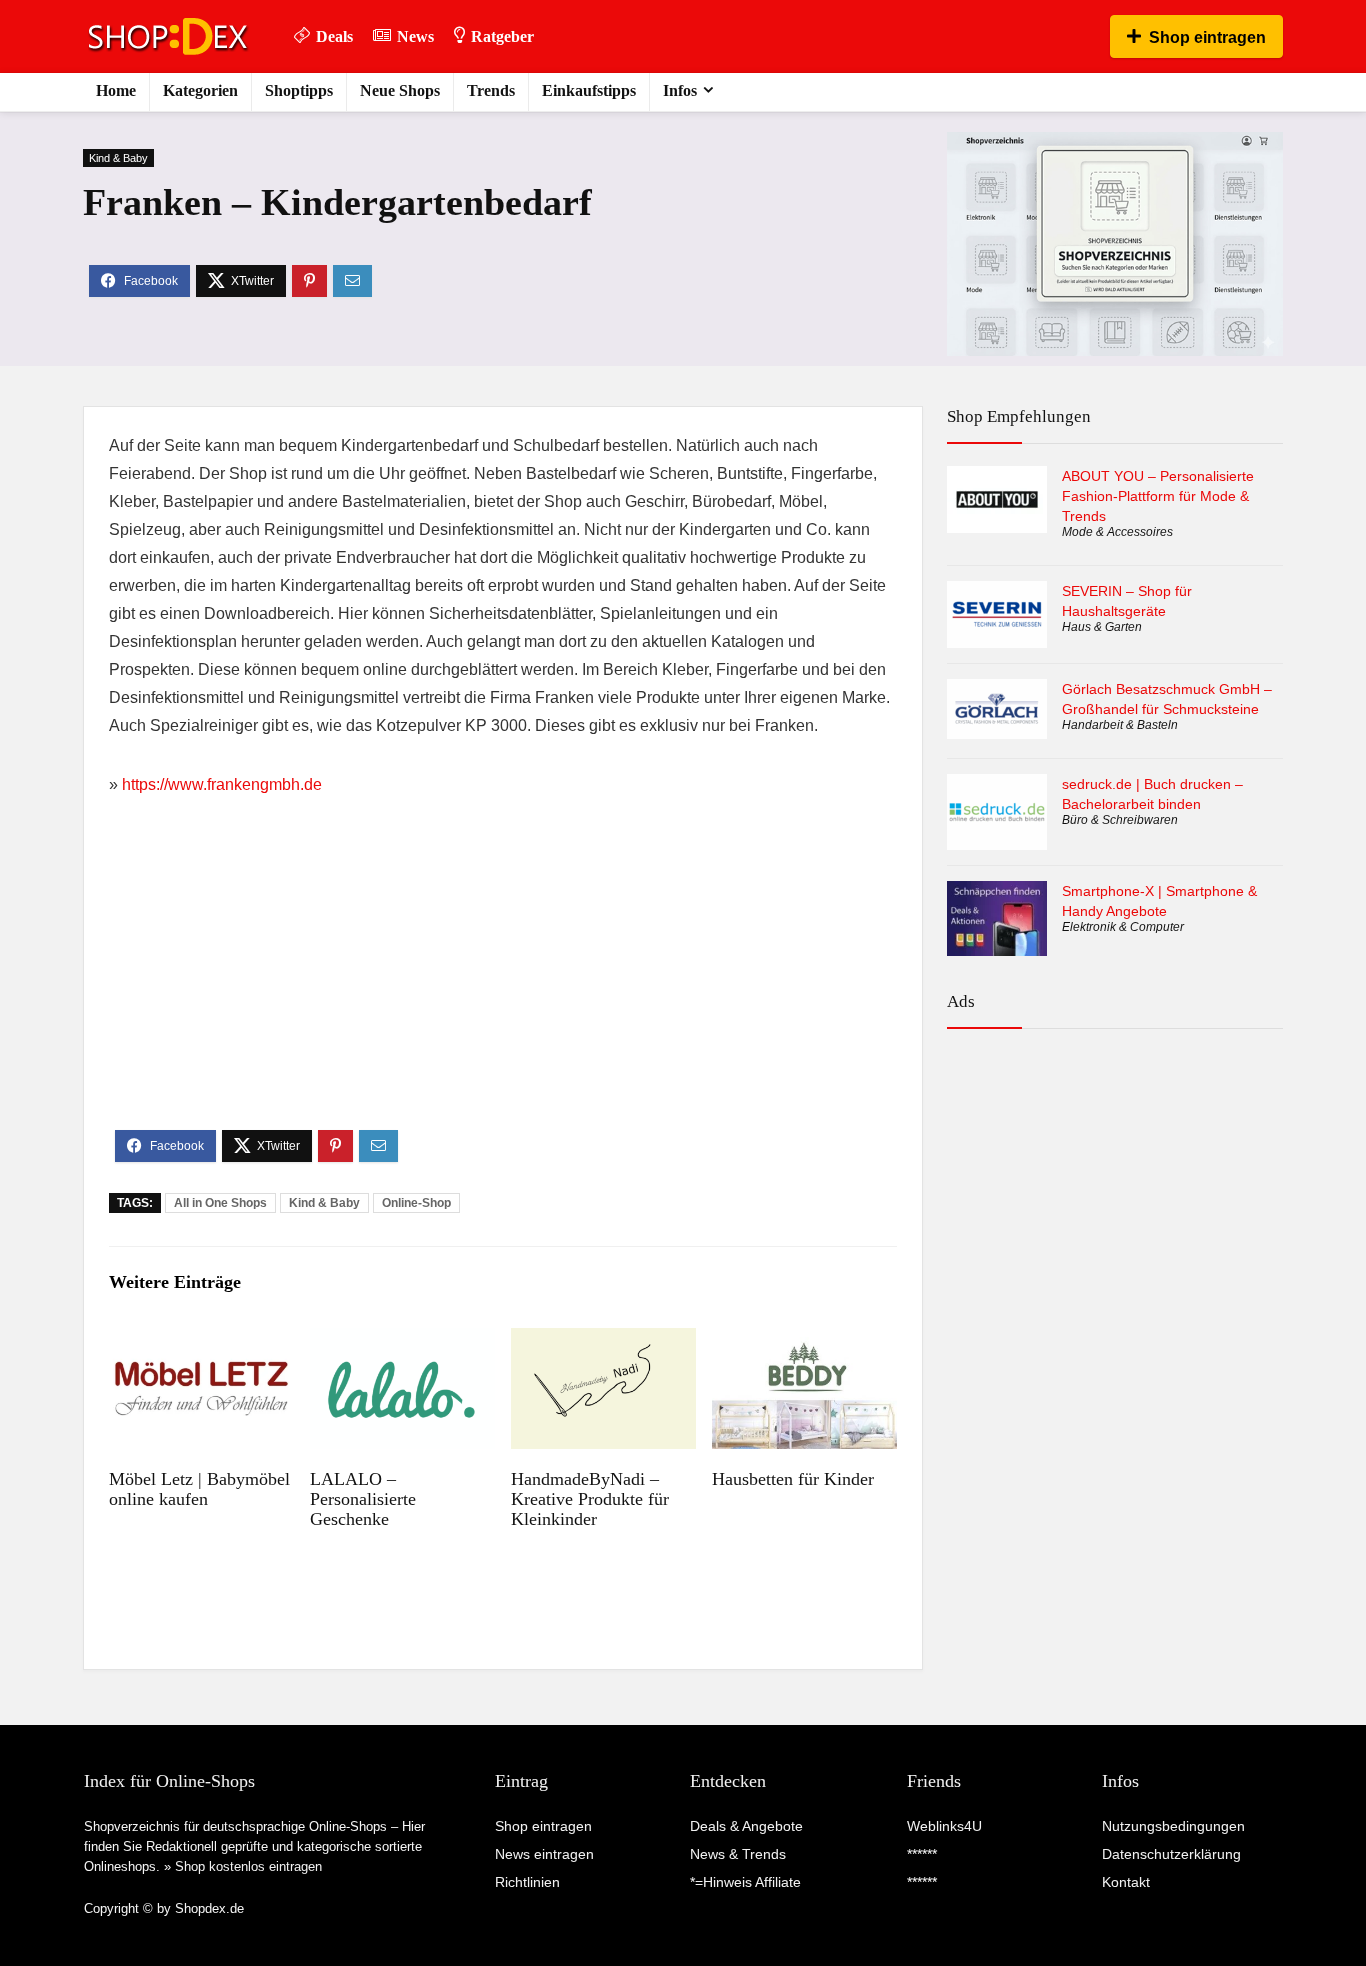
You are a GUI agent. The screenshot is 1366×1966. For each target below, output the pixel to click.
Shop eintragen (1207, 37)
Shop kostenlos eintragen (248, 1866)
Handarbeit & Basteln (1120, 725)
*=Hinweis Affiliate (745, 1882)
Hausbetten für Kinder (793, 1479)
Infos (680, 90)
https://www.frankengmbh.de (222, 784)
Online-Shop (416, 1203)
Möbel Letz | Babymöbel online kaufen (199, 1489)
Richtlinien (527, 1882)
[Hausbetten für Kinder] (804, 1341)
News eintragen (544, 1854)
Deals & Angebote (746, 1826)
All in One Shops (220, 1203)
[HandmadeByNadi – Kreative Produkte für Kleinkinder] (603, 1341)
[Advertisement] (503, 980)
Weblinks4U (944, 1826)
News (415, 36)
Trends (491, 90)
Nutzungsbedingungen (1173, 1826)
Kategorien (200, 90)
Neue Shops (400, 90)
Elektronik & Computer (1123, 927)
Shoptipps (299, 90)
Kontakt (1126, 1882)
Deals (334, 36)
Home (116, 90)
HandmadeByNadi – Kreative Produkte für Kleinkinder (590, 1499)
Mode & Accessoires (1117, 532)
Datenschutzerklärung (1171, 1854)
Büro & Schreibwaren (1120, 820)
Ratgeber (502, 36)
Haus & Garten (1102, 627)
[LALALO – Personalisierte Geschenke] (402, 1341)
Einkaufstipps (589, 90)
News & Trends (738, 1854)
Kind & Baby (118, 158)
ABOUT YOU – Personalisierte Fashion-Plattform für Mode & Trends (1158, 496)
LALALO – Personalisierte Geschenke (363, 1499)
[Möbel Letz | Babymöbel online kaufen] (201, 1341)
